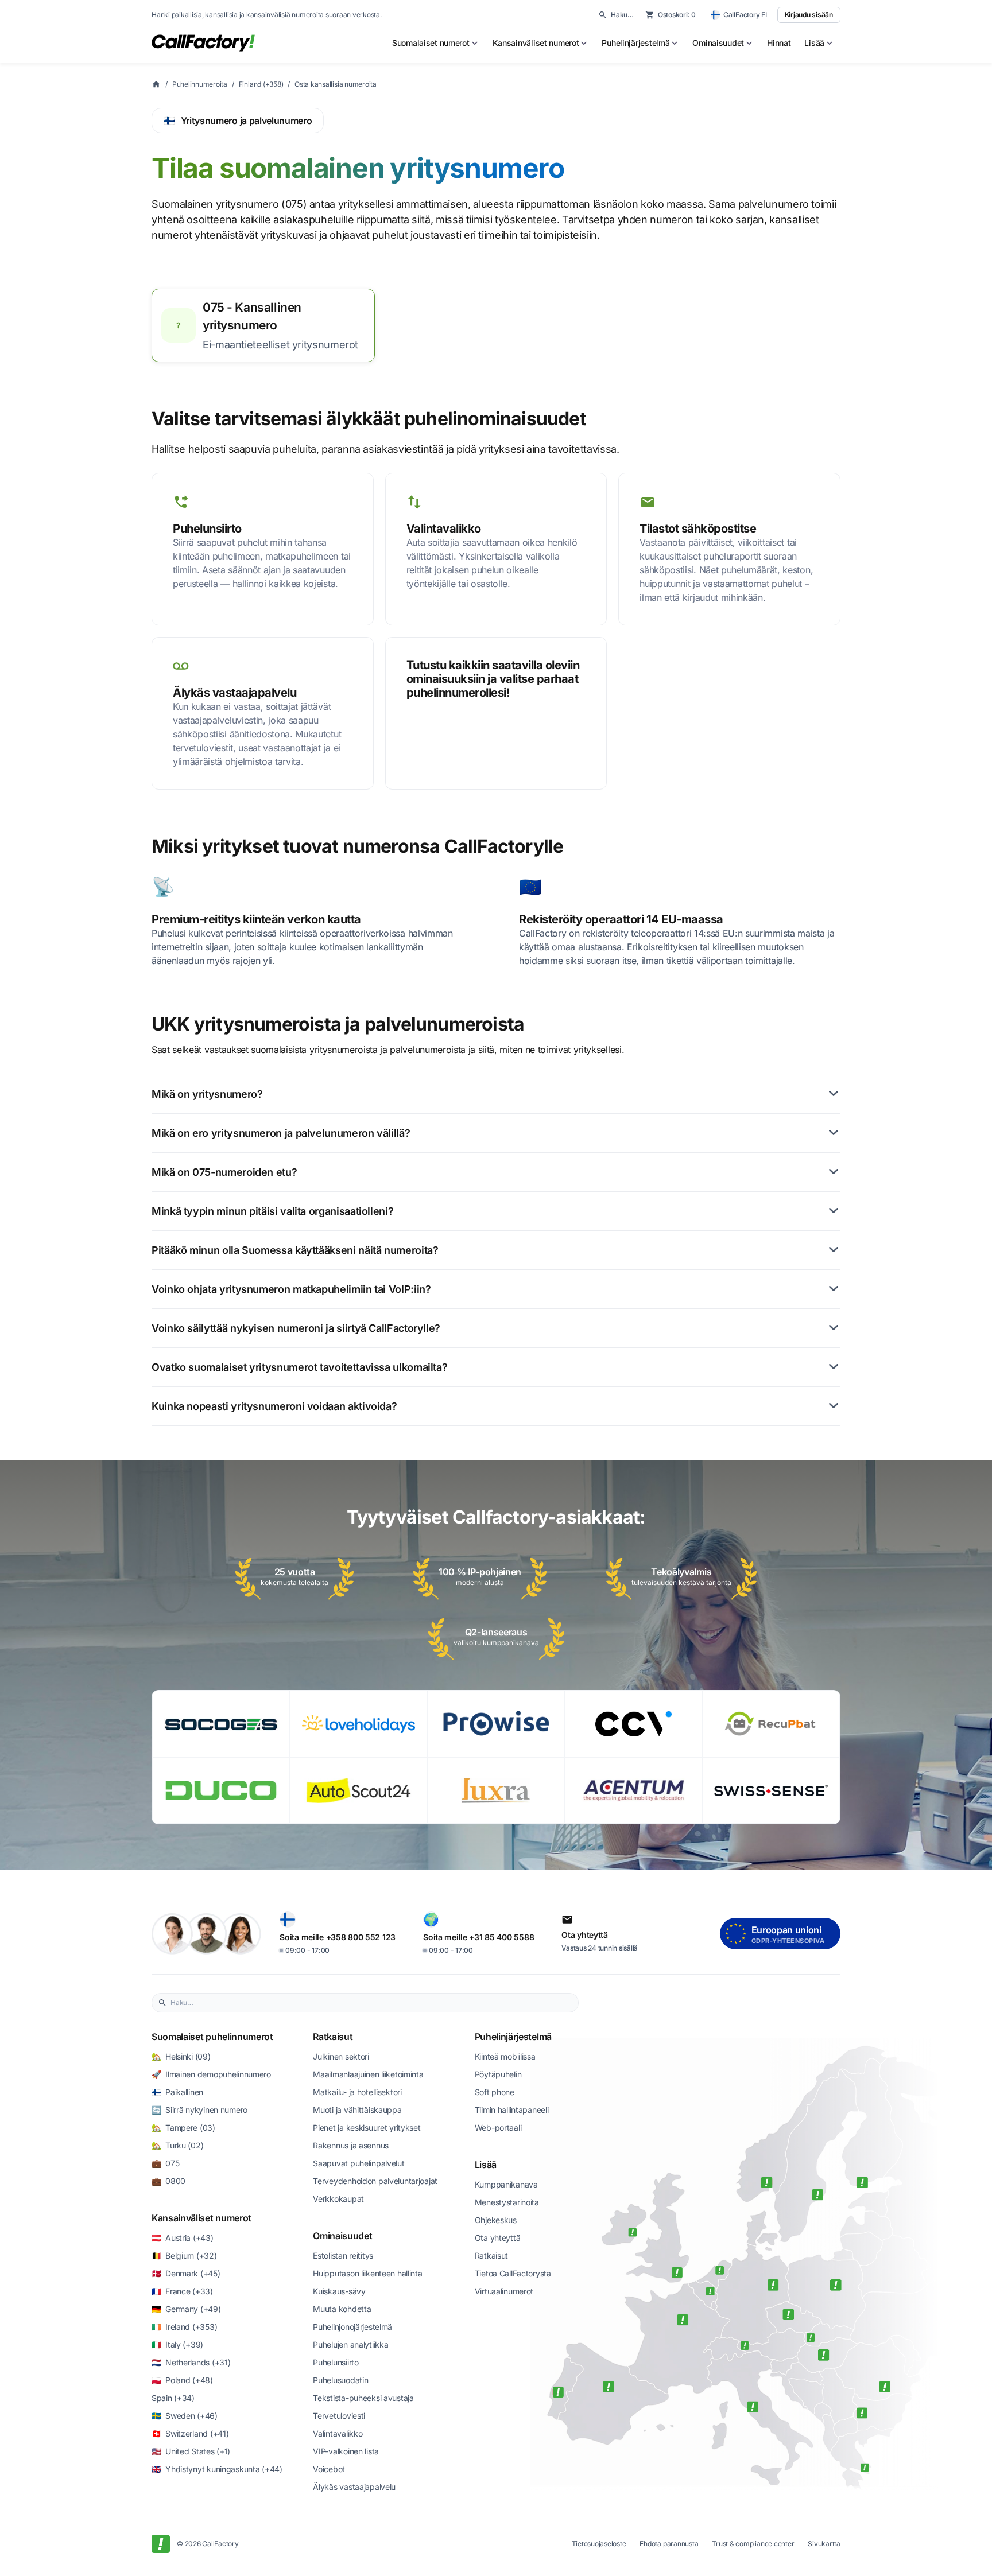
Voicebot (329, 2469)
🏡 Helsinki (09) (181, 2056)
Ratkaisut (333, 2037)
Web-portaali (498, 2128)
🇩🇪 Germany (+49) (186, 2309)
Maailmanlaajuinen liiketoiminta (368, 2074)
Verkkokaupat (338, 2199)
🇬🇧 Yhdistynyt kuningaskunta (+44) (217, 2469)
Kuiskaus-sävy (339, 2291)
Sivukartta (824, 2544)
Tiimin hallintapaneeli (512, 2110)
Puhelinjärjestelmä (513, 2037)
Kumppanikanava (506, 2184)
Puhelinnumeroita (200, 84)
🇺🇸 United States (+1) (191, 2451)
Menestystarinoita (507, 2202)
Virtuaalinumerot (504, 2291)
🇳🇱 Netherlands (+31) (191, 2362)
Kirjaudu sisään (809, 15)
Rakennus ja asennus (351, 2145)
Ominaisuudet (342, 2236)
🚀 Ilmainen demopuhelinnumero (211, 2074)
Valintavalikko (338, 2433)
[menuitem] (435, 43)
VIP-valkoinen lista (346, 2451)
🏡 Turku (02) (177, 2145)
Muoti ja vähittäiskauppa (357, 2110)
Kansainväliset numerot (201, 2218)
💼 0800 (168, 2181)
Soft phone (495, 2092)
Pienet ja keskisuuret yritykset (367, 2128)
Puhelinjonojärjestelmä (352, 2327)
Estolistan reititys (343, 2256)
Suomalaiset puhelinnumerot (212, 2037)
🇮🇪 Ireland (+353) (184, 2327)
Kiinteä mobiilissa (505, 2056)
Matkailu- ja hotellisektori (357, 2092)
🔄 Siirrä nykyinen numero (199, 2110)
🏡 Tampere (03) (183, 2128)
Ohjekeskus (496, 2220)
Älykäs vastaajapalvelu (354, 2487)
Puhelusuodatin (340, 2380)
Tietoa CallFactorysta (513, 2273)
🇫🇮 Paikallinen (177, 2092)
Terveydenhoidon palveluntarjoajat (375, 2181)
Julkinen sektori (341, 2056)
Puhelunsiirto (336, 2362)
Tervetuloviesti (339, 2416)
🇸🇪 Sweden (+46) (185, 2416)
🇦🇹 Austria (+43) (183, 2238)
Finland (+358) (261, 84)
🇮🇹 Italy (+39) (177, 2344)
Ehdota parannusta (669, 2544)
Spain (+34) (173, 2398)
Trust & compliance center (753, 2544)
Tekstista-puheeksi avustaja (363, 2398)
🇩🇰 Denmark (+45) (186, 2273)
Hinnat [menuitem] (779, 43)
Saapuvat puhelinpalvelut (359, 2163)
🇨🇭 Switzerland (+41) (190, 2433)
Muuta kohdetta (342, 2309)
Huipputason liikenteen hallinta (367, 2273)
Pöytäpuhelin (498, 2074)
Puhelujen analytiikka (350, 2344)
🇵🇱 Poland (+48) (182, 2380)
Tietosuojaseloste (599, 2544)
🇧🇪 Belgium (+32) (184, 2256)
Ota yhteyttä (498, 2238)
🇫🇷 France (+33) (182, 2291)
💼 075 (165, 2163)
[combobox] (371, 2003)
